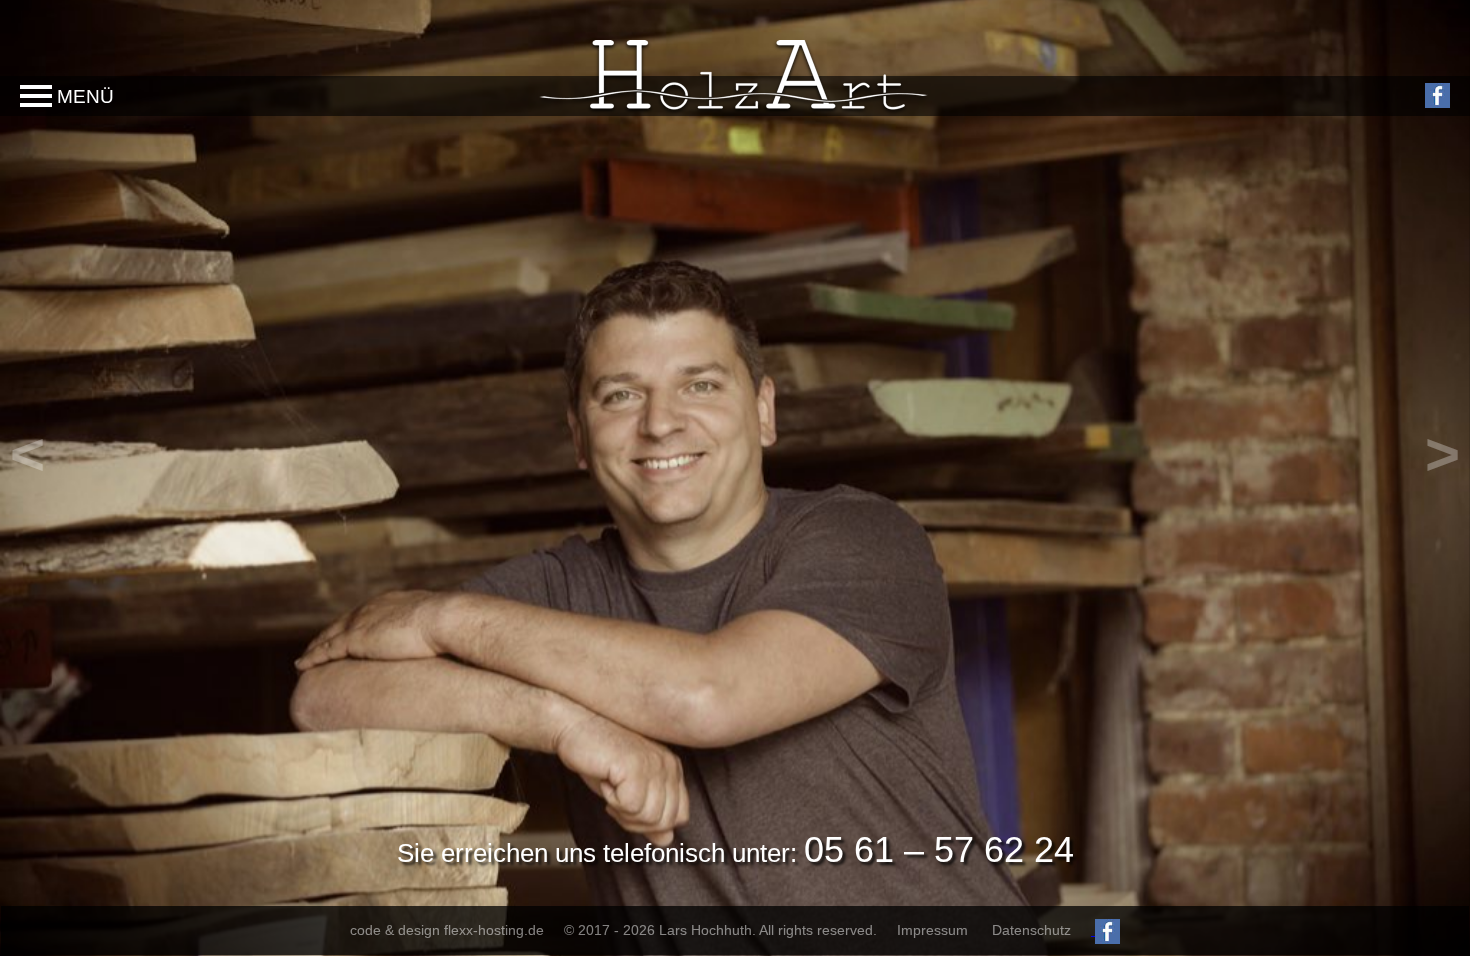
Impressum (932, 930)
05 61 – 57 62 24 (939, 849)
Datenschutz (1031, 930)
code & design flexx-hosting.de (447, 930)
